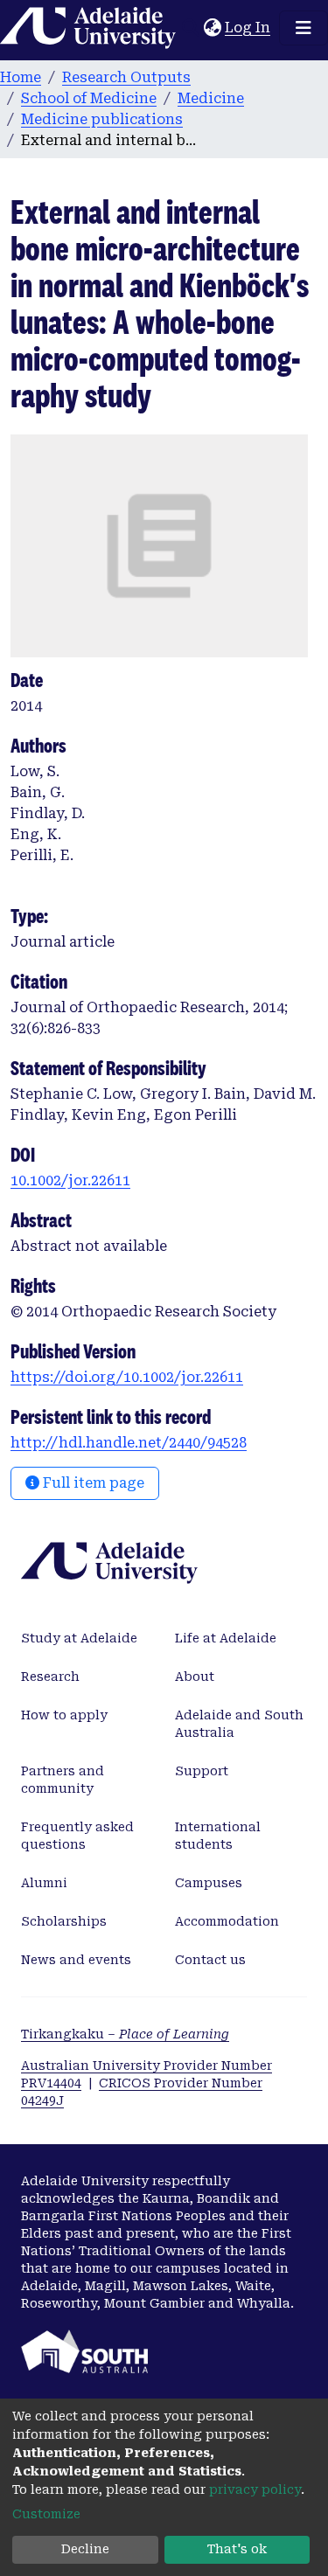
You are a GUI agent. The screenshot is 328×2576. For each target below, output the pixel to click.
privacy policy (255, 2489)
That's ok (237, 2549)
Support (202, 1771)
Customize (46, 2514)
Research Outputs (126, 77)
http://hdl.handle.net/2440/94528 (129, 1443)
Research (50, 1677)
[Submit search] (190, 28)
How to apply (64, 1715)
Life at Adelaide (226, 1638)
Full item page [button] (92, 1483)
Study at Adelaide (79, 1638)
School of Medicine (89, 98)
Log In (248, 28)
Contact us (210, 1960)
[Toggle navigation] (304, 28)
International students (218, 1836)
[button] (212, 28)
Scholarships (64, 1921)
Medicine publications (102, 119)
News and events (76, 1960)
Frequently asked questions (77, 1836)
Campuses (209, 1883)
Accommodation (227, 1921)
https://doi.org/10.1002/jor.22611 (127, 1377)
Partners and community (63, 1780)
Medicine (211, 98)
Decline (85, 2549)
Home (21, 77)
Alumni (44, 1883)
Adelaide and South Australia (239, 1724)
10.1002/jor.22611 (70, 1180)
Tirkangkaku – (125, 2034)
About (195, 1677)
